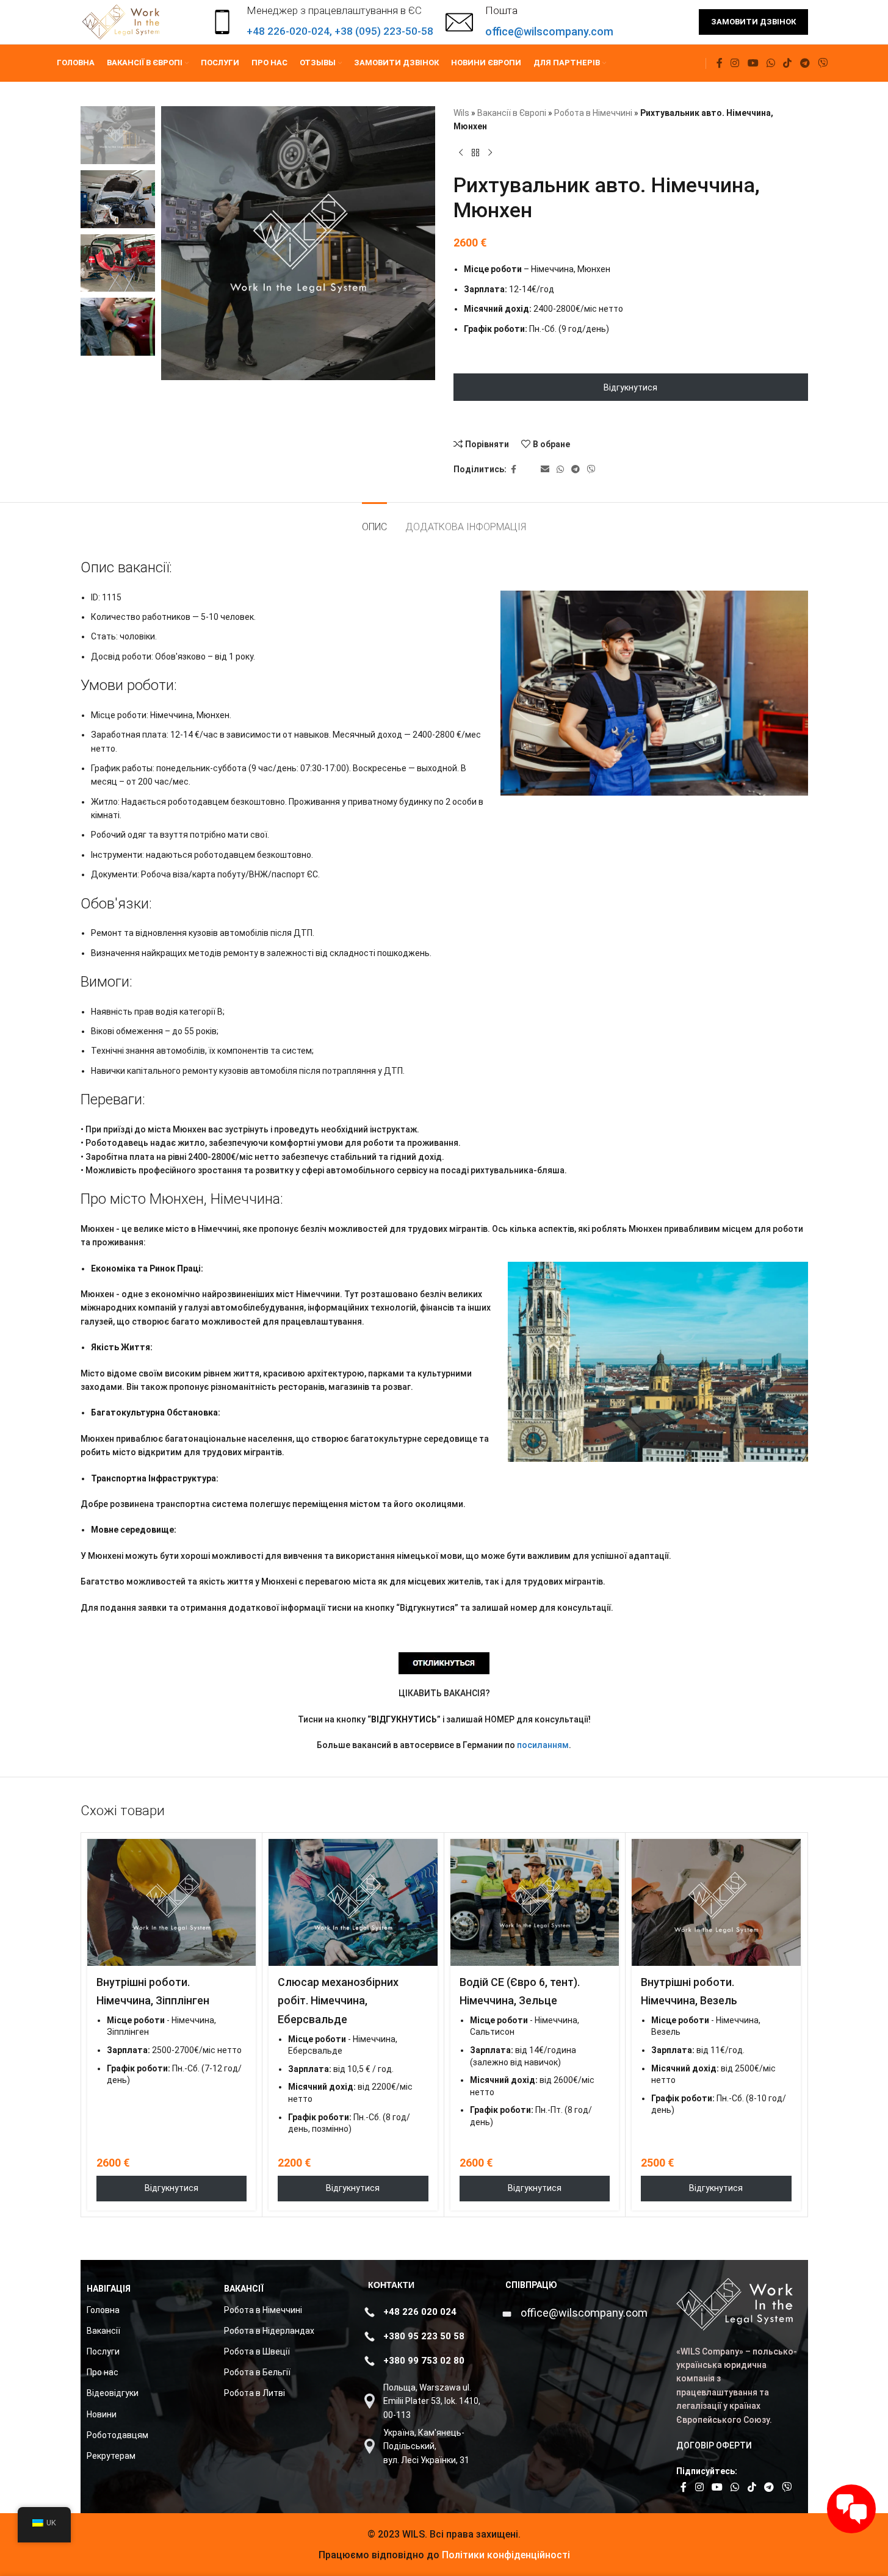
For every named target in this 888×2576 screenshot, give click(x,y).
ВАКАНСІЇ (244, 2289)
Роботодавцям (117, 2435)
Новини (102, 2414)
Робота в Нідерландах (269, 2331)
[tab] (374, 521)
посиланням (543, 1745)
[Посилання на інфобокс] (529, 22)
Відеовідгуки (113, 2393)
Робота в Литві (254, 2393)
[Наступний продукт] (490, 153)
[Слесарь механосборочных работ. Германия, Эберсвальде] (353, 1902)
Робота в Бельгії (257, 2372)
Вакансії (103, 2331)
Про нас (103, 2372)
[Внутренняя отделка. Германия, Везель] (716, 1902)
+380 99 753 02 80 (424, 2361)
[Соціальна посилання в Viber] (822, 63)
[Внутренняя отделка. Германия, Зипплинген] (172, 1902)
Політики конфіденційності (505, 2555)
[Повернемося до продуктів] (475, 153)
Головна (103, 2310)
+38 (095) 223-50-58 (384, 31)
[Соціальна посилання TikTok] (788, 63)
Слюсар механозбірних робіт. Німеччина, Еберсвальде (338, 2001)
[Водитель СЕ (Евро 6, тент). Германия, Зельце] (535, 1902)
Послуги (103, 2351)
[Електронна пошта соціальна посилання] (545, 470)
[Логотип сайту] (122, 21)
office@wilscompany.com (584, 2313)
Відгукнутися (630, 387)
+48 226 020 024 (420, 2312)
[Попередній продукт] (461, 153)
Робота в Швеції (257, 2351)
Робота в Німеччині (593, 113)
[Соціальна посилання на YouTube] (753, 63)
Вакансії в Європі (512, 113)
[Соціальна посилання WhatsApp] (771, 63)
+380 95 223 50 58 (424, 2336)
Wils (461, 113)
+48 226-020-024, (291, 31)
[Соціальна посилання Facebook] (720, 63)
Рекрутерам (111, 2456)
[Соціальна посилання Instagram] (735, 63)
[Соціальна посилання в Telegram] (805, 63)
